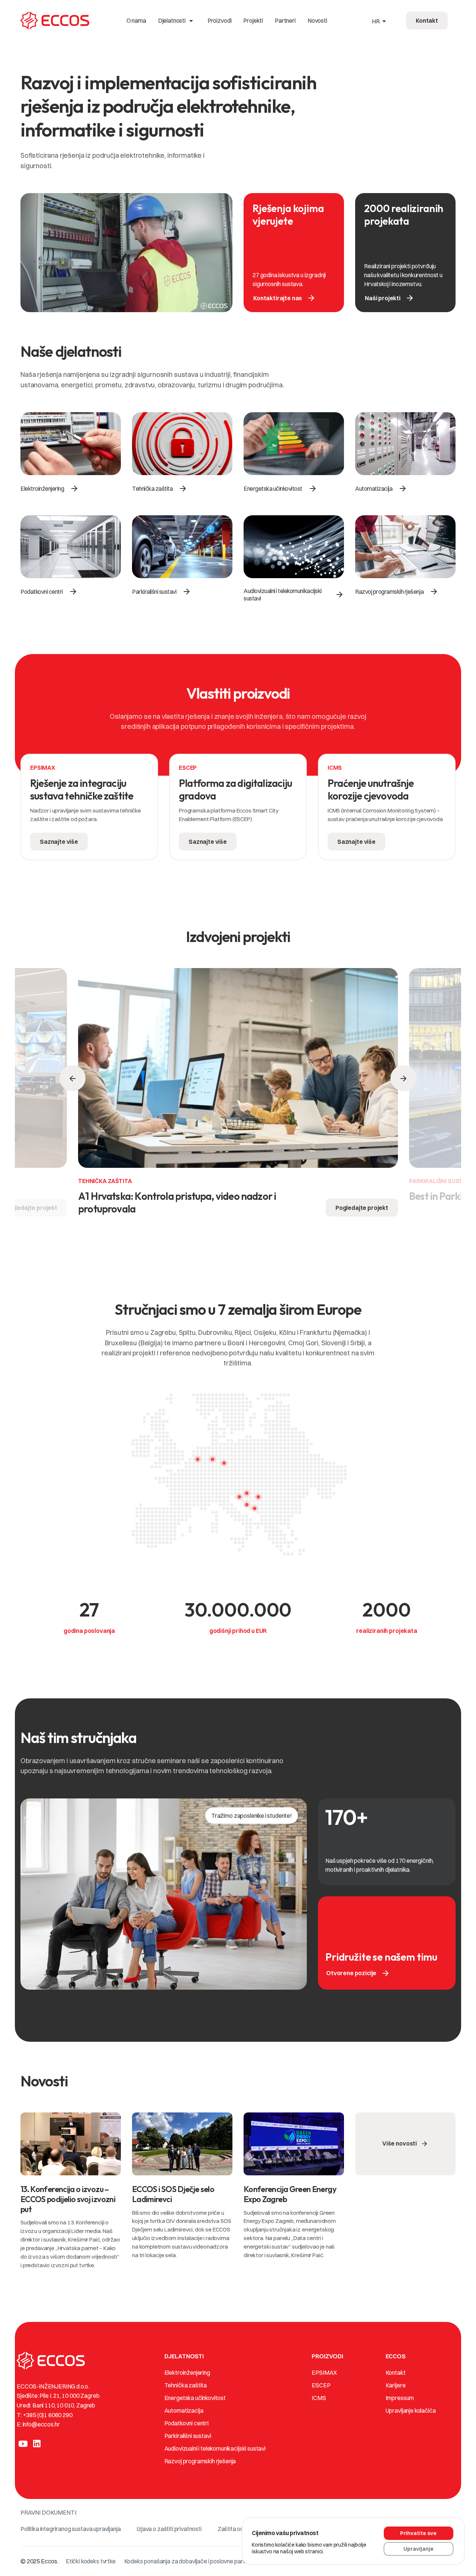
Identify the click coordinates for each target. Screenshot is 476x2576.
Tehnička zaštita (186, 2385)
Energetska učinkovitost (195, 2398)
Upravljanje (419, 2549)
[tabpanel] (89, 810)
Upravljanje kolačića (411, 2410)
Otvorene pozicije (358, 1973)
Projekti (253, 20)
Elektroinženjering (187, 2372)
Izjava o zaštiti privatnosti (169, 2529)
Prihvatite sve (418, 2533)
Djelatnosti (177, 20)
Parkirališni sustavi (188, 2436)
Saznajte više (59, 842)
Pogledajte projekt (362, 1208)
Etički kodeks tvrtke (91, 2561)
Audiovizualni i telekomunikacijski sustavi (215, 2448)
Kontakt (396, 2372)
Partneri (285, 20)
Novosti (317, 20)
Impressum (400, 2398)
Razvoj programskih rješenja (200, 2461)
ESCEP (321, 2385)
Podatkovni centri (186, 2423)
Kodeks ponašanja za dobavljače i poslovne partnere (191, 2561)
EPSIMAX (324, 2372)
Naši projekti (390, 298)
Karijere (396, 2385)
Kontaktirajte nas (284, 298)
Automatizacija (184, 2410)
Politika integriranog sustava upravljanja (70, 2529)
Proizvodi (220, 20)
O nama (136, 20)
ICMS (319, 2398)
